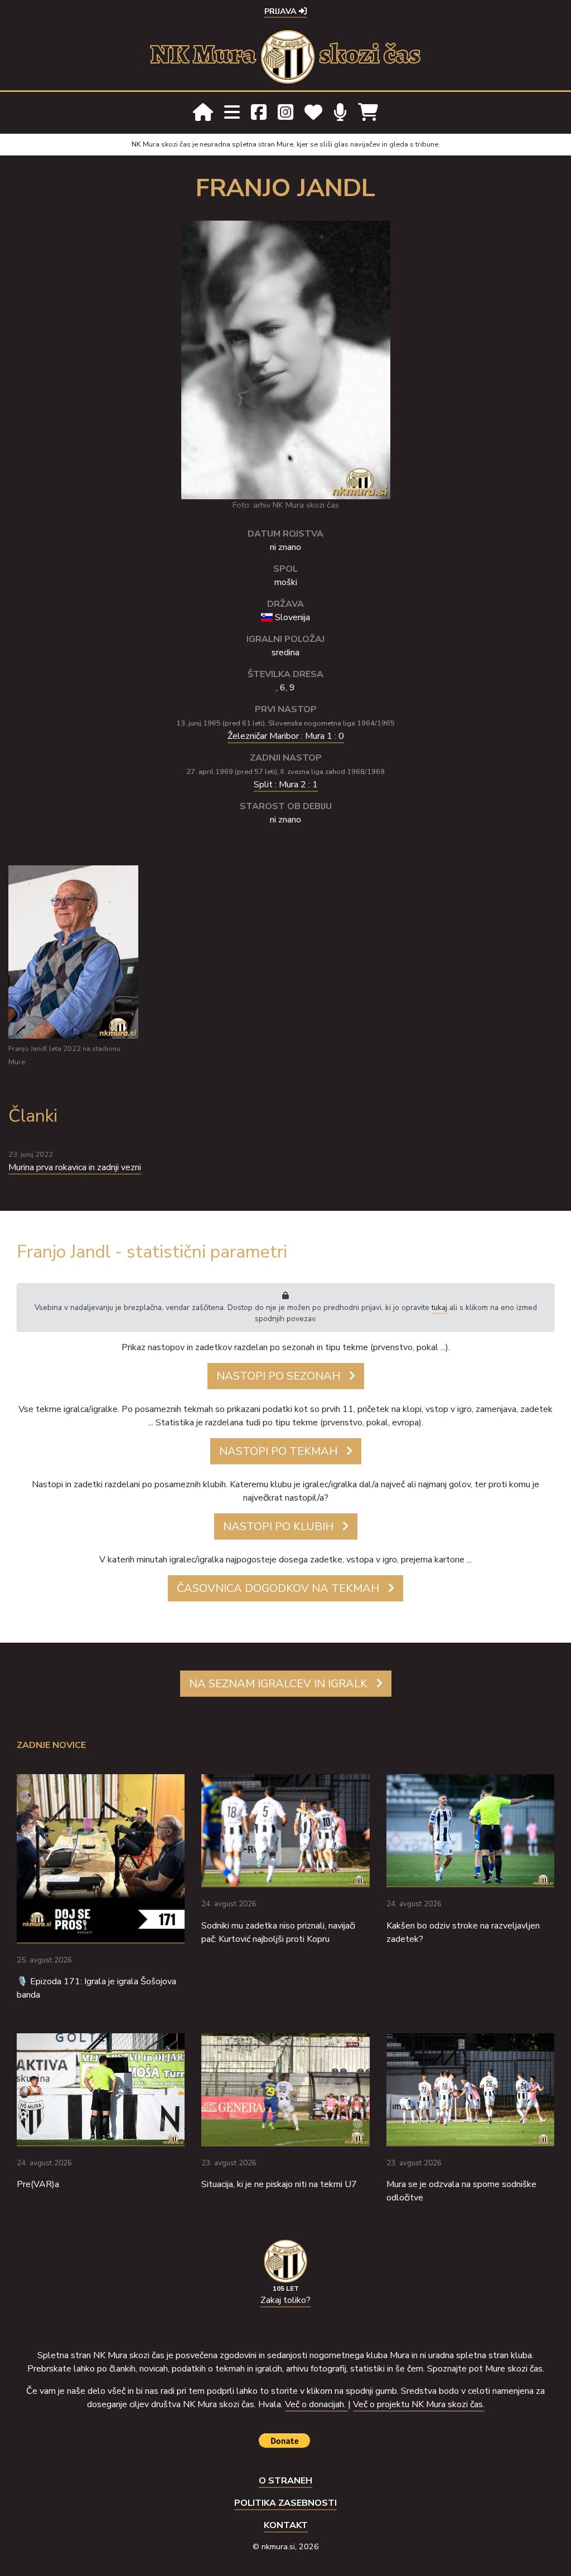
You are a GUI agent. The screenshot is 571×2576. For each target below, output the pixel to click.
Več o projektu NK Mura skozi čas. (419, 2404)
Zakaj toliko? (285, 2300)
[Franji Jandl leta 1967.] (286, 359)
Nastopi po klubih (278, 1526)
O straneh (285, 2481)
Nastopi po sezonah (278, 1376)
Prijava (282, 11)
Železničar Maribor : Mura (286, 736)
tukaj (439, 1308)
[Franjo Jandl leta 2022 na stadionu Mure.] (73, 951)
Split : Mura (286, 785)
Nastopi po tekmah (278, 1451)
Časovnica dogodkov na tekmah (278, 1588)
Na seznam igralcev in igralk (278, 1684)
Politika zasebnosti (285, 2503)
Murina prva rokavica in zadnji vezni (75, 1167)
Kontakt (286, 2525)
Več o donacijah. (316, 2404)
